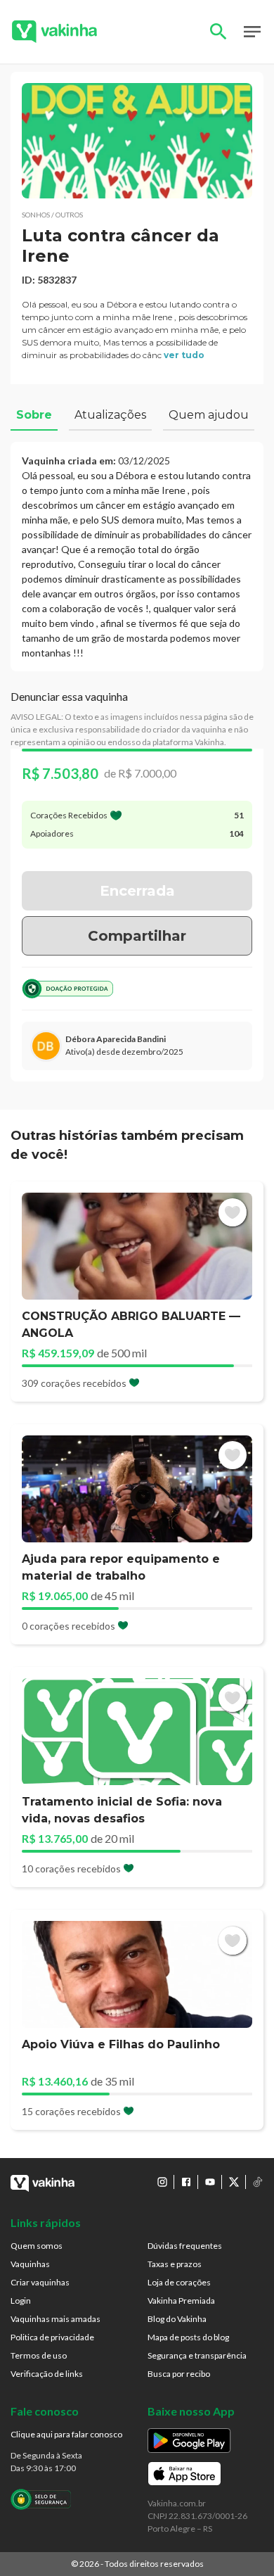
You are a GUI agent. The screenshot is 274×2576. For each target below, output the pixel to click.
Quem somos (37, 2246)
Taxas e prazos (175, 2264)
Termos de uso (39, 2355)
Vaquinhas (30, 2264)
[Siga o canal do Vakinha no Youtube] (210, 2182)
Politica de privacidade (52, 2337)
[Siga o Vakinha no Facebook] (186, 2182)
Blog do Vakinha (177, 2319)
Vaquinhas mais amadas (56, 2319)
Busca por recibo (179, 2374)
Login (21, 2301)
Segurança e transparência (197, 2355)
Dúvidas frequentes (185, 2246)
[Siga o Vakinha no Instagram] (162, 2182)
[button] (137, 141)
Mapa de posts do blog (188, 2337)
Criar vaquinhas (40, 2282)
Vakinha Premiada (181, 2301)
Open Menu (252, 32)
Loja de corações (179, 2282)
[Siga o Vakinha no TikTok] (258, 2182)
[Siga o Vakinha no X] (234, 2182)
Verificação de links (47, 2374)
